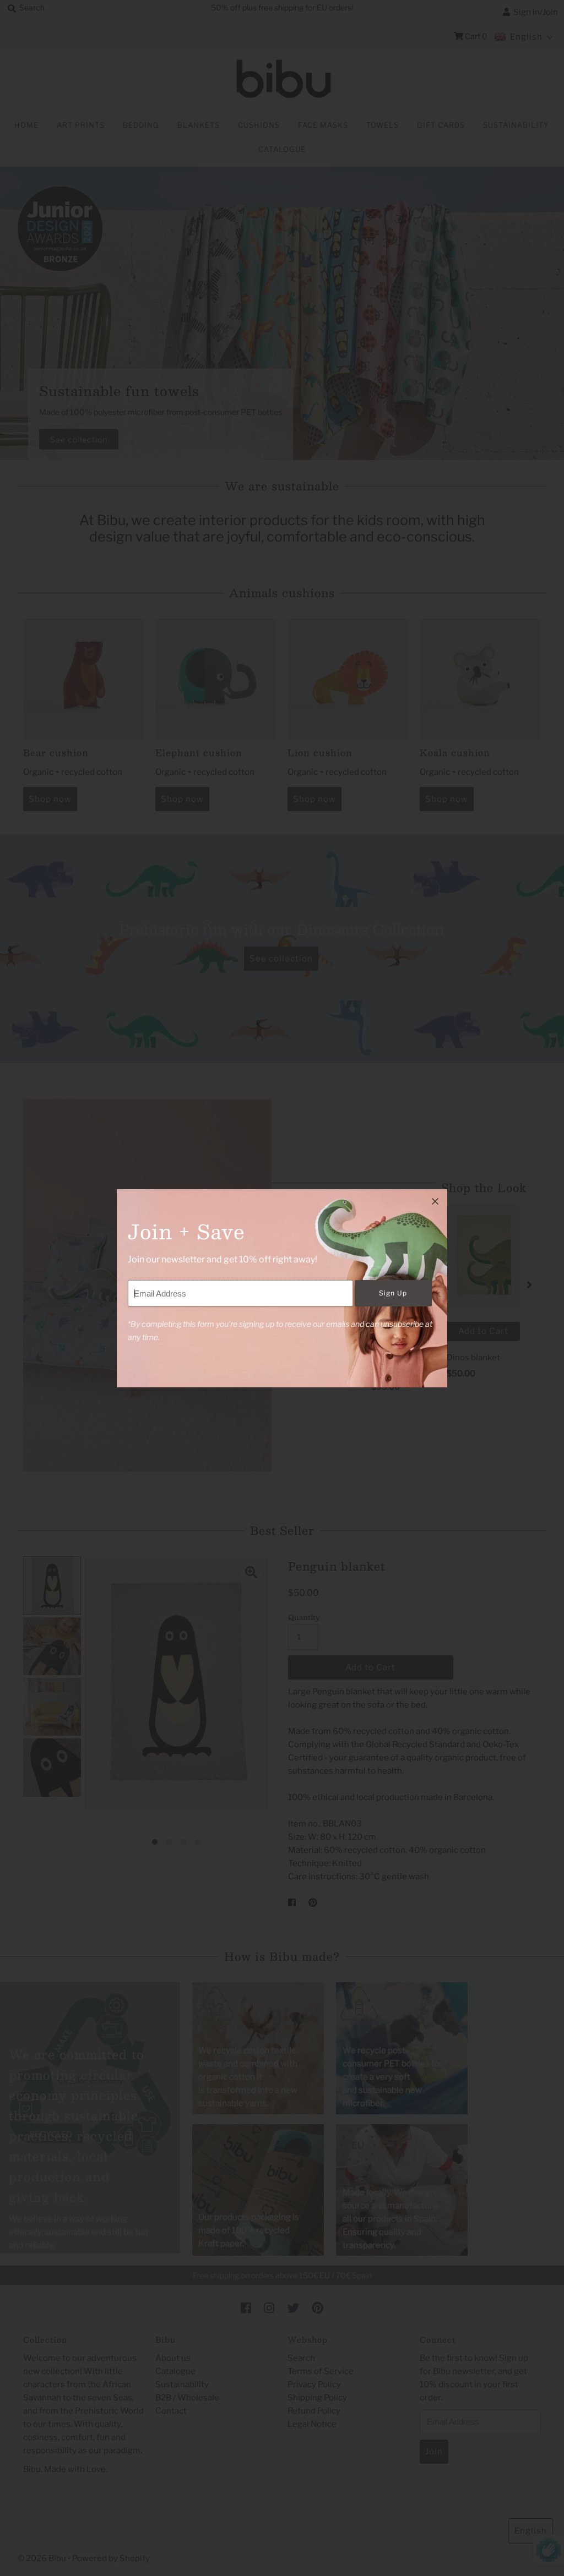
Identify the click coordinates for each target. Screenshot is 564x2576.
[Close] (435, 1201)
